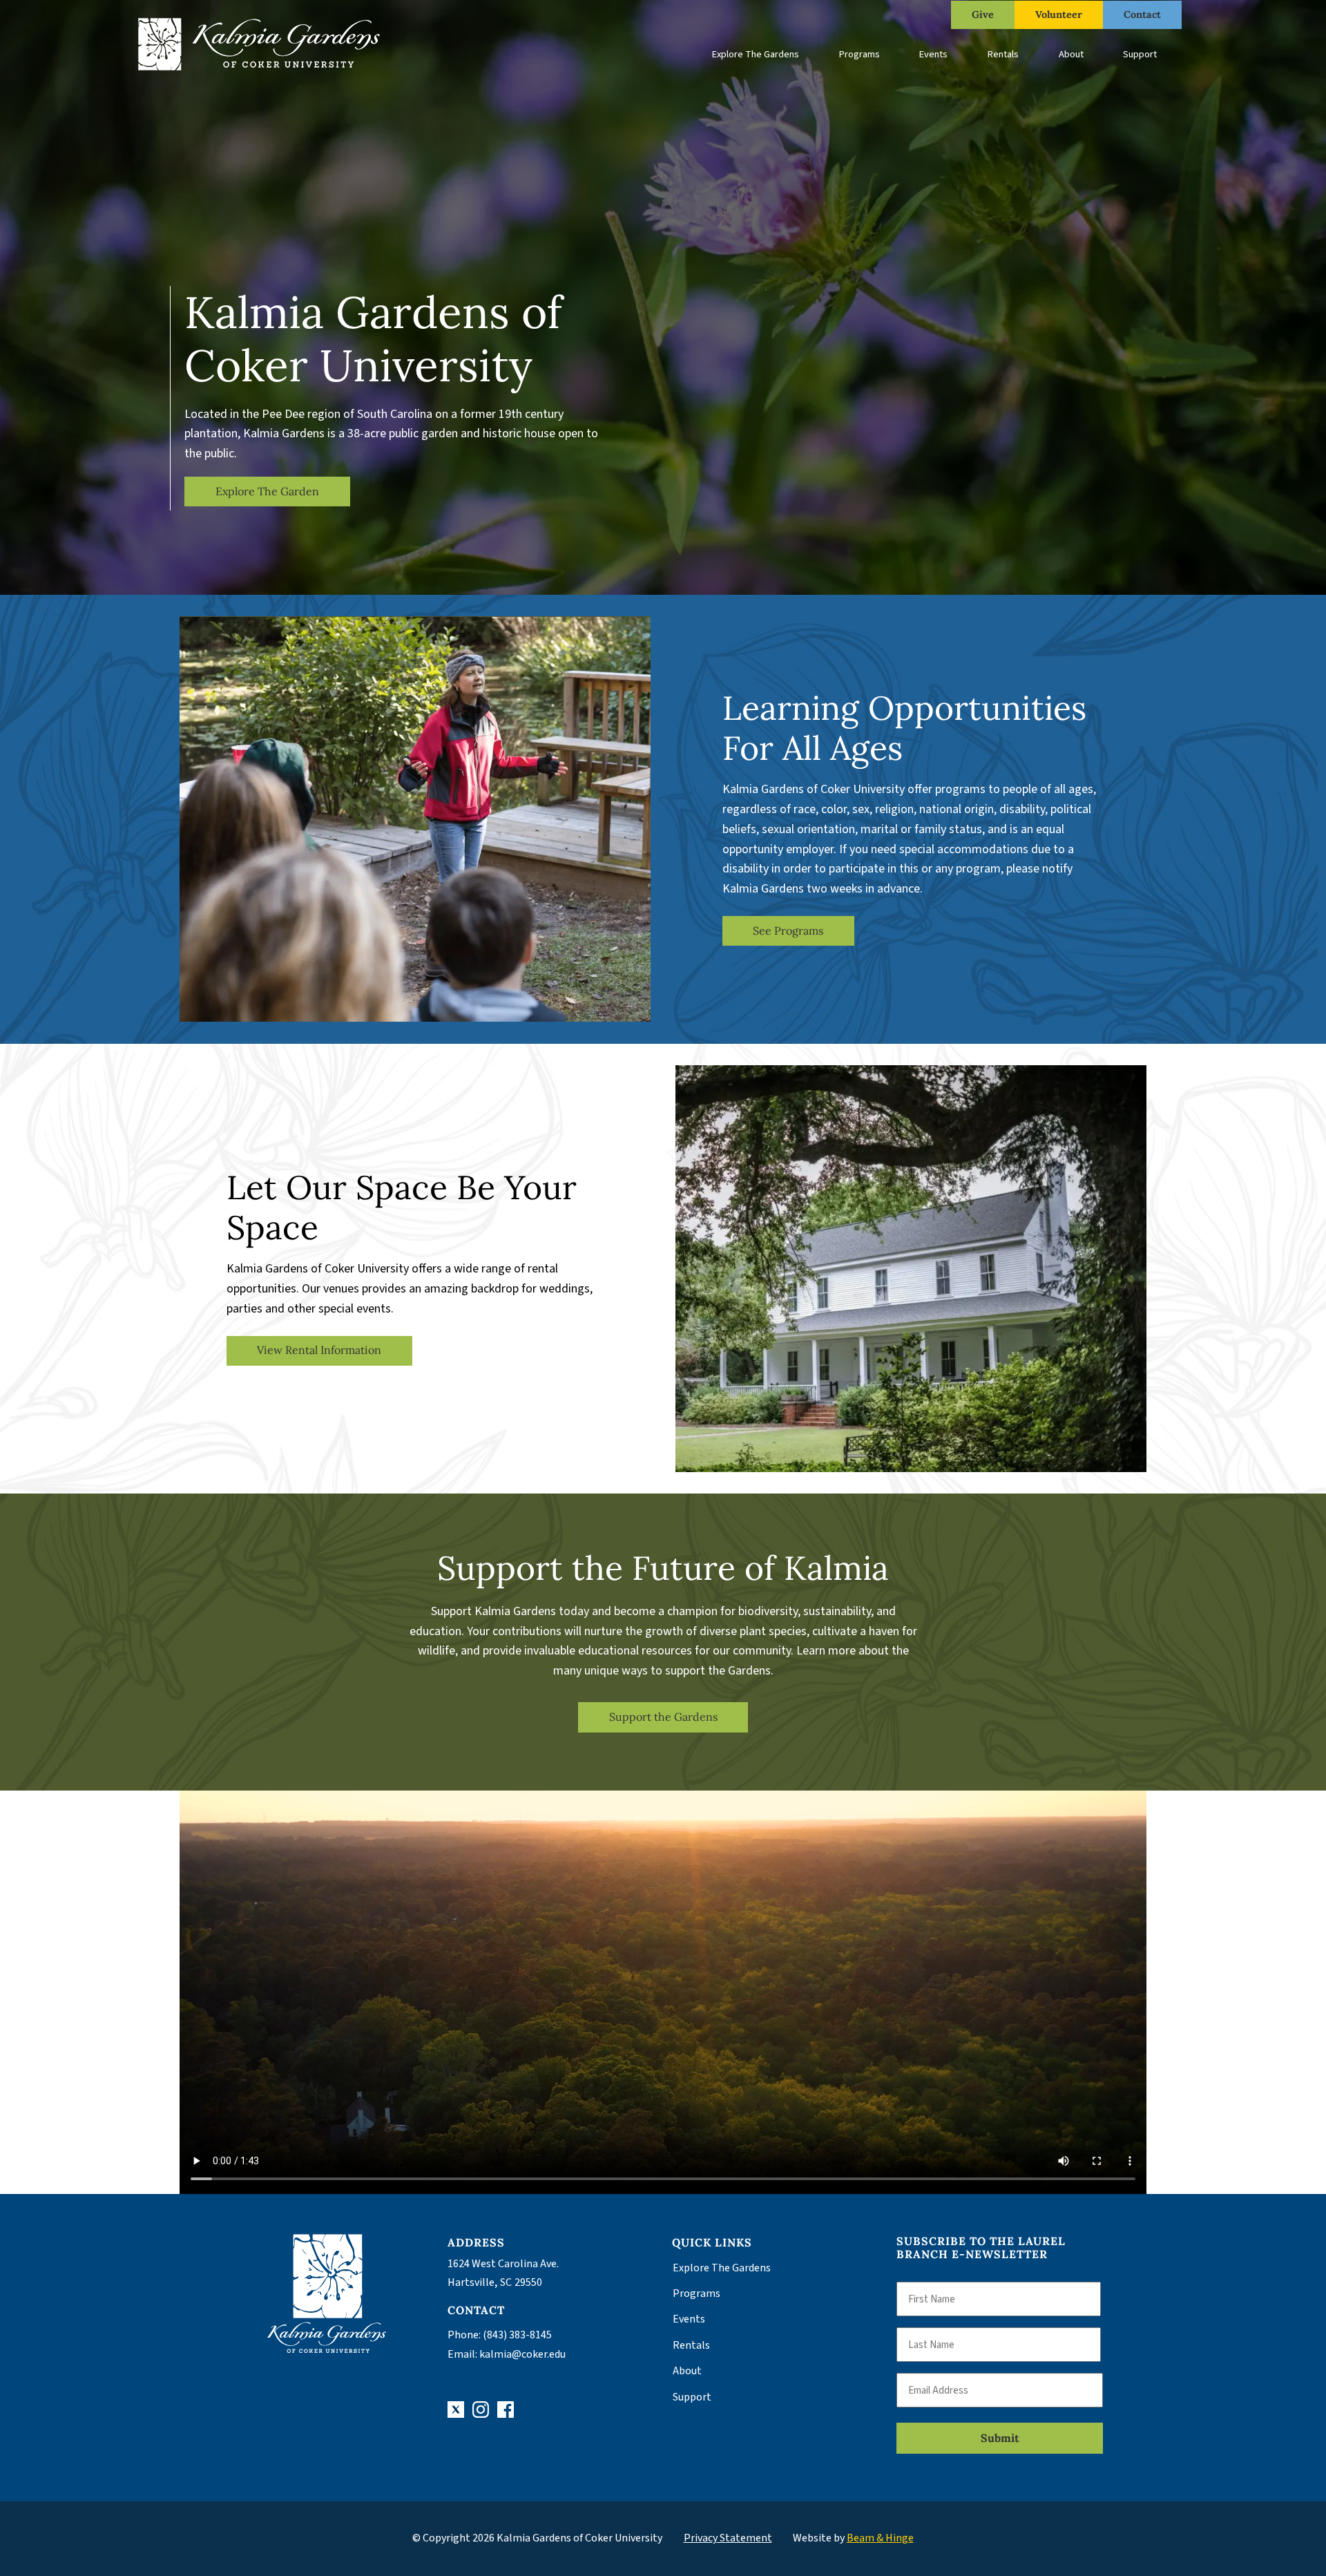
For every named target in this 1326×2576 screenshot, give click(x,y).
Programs (859, 54)
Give (983, 15)
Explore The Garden (267, 491)
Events (933, 54)
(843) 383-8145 (517, 2335)
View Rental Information (319, 1350)
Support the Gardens (663, 1717)
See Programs (788, 931)
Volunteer (1059, 15)
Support (1140, 54)
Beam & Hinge (880, 2538)
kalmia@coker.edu (522, 2354)
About (1071, 54)
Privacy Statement (728, 2538)
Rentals (1003, 54)
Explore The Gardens (756, 54)
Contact (1142, 15)
